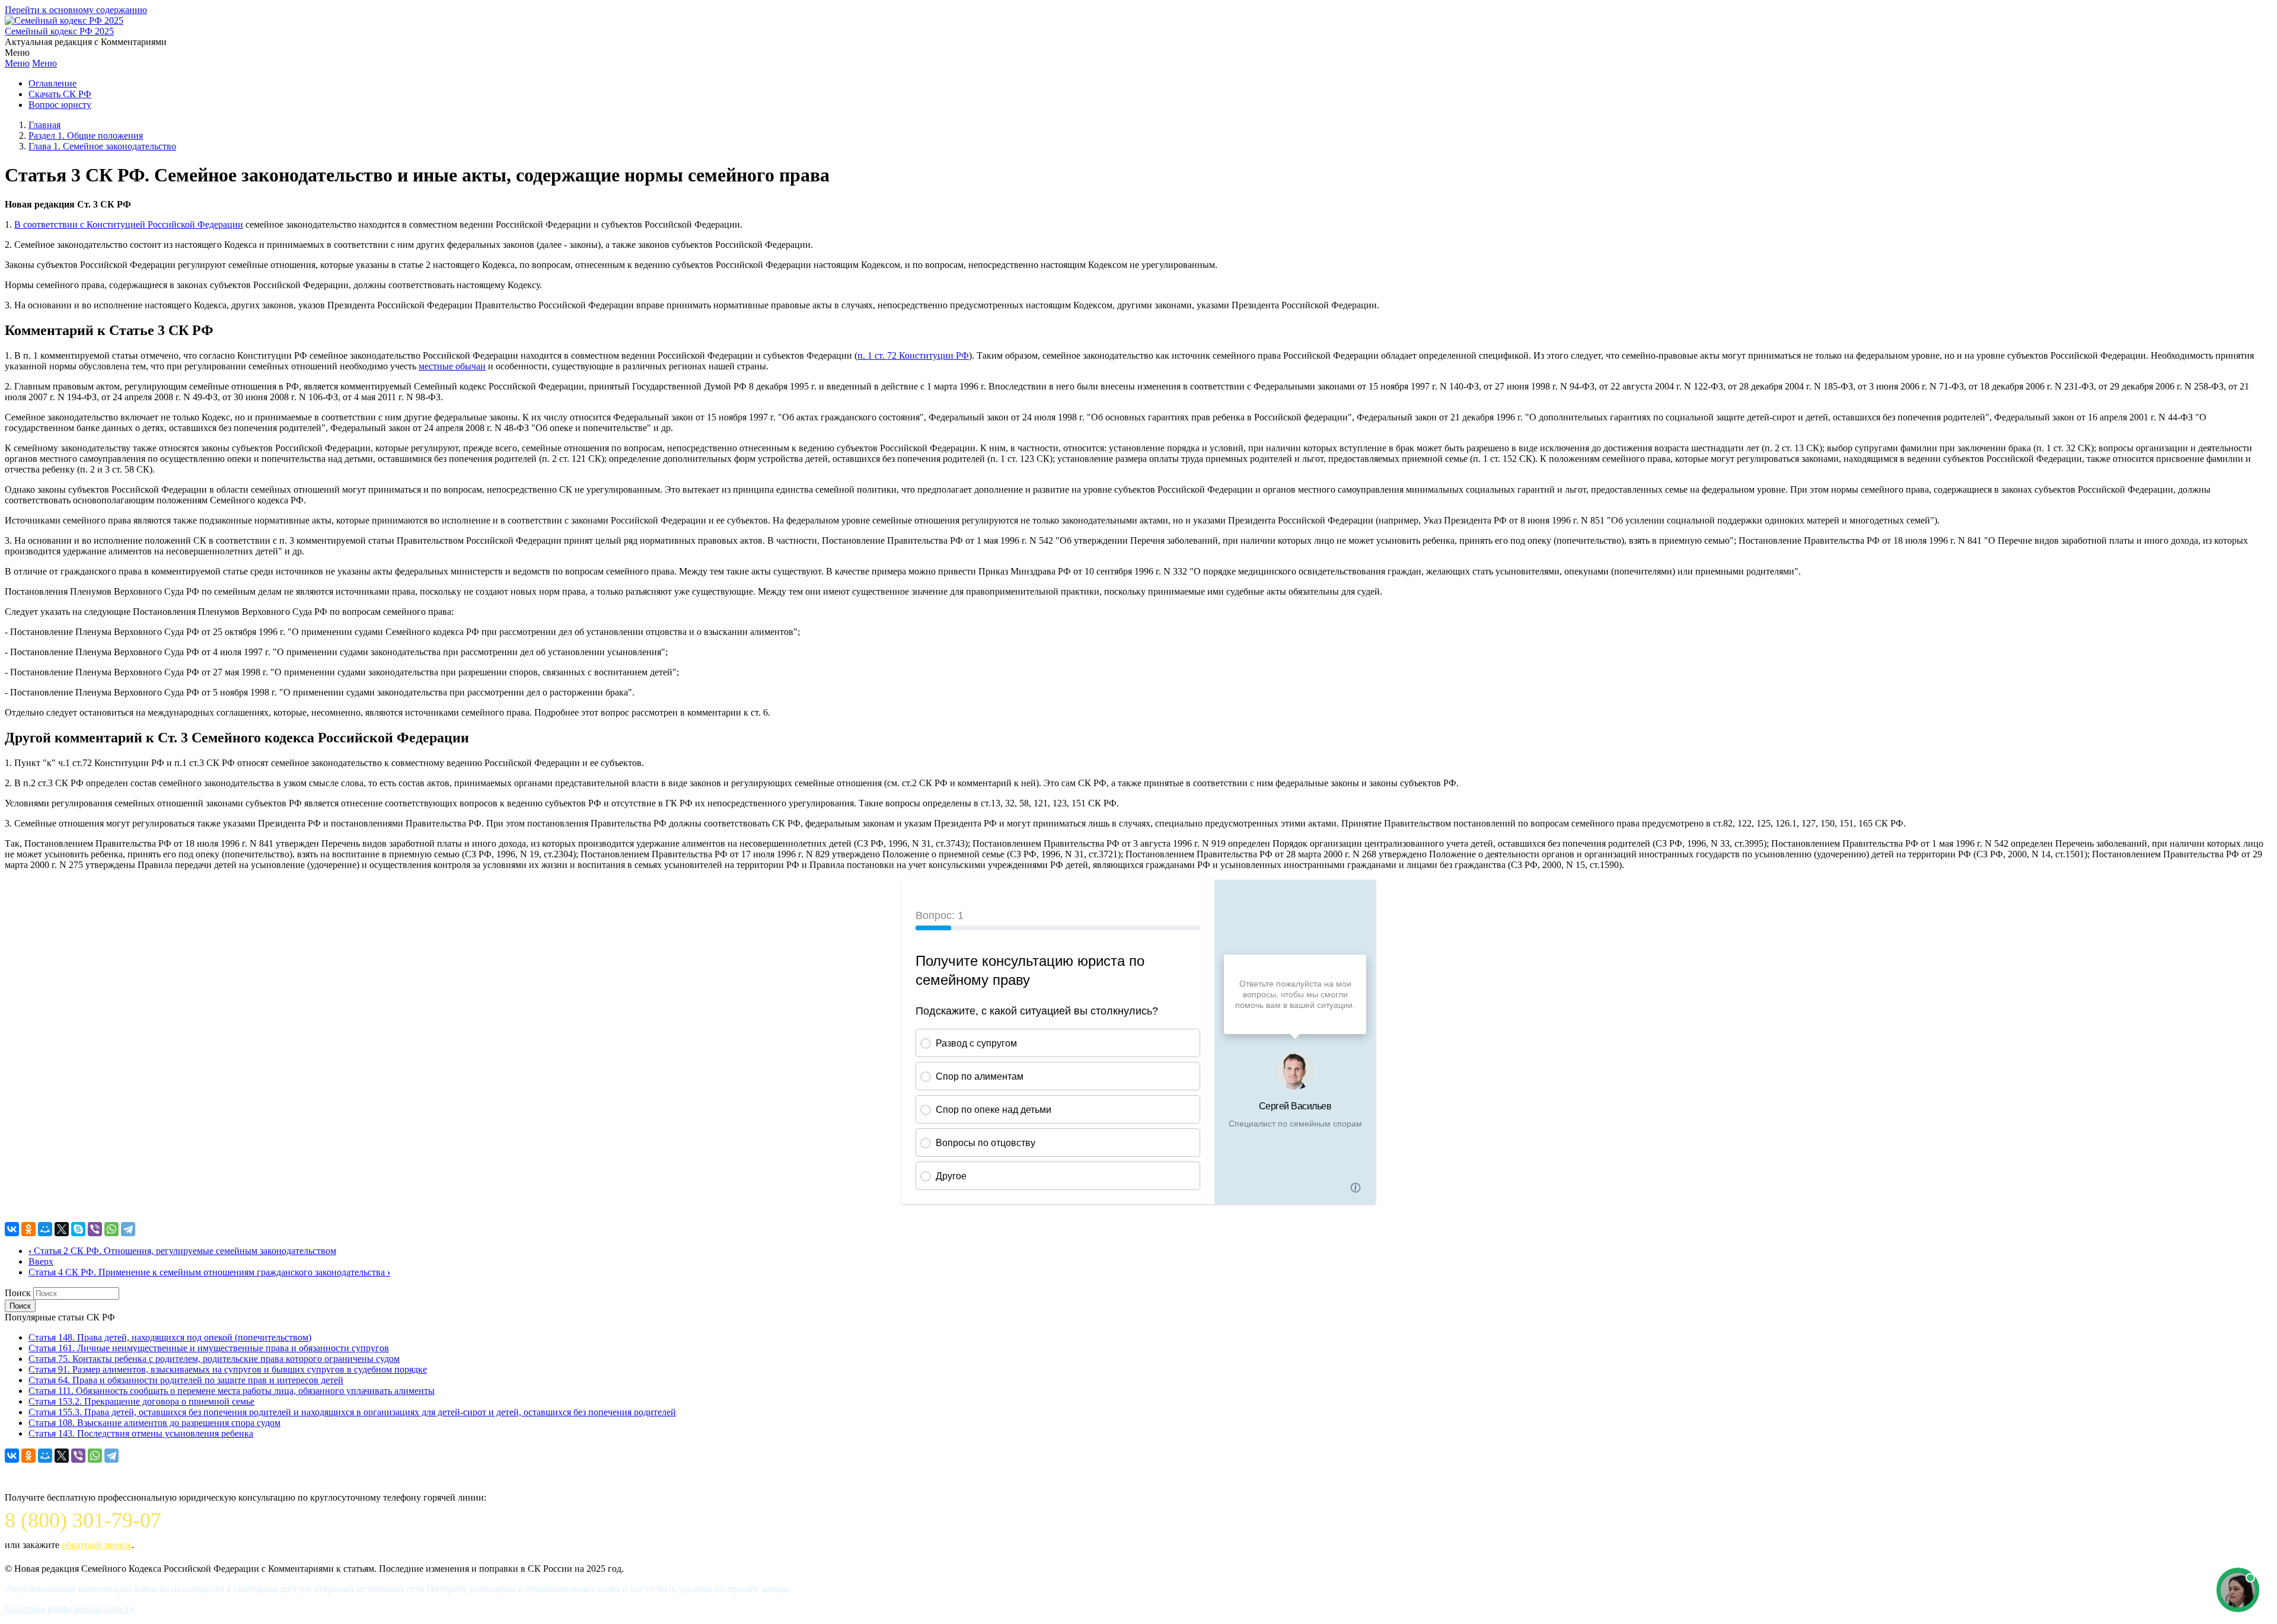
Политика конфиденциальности (70, 1609)
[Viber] (95, 1229)
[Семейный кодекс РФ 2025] (64, 20)
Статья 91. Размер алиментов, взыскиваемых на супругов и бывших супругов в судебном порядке (228, 1369)
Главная (44, 125)
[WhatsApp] (111, 1229)
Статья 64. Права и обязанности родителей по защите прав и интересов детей (186, 1380)
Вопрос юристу (60, 105)
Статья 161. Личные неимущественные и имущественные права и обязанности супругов (209, 1348)
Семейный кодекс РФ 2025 (59, 31)
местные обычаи (452, 366)
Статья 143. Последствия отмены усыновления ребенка (141, 1433)
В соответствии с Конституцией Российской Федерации (129, 224)
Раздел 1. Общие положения (86, 135)
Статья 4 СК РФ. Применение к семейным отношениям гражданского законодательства (209, 1272)
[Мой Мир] (45, 1229)
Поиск (18, 1293)
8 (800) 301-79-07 (83, 1520)
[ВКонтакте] (12, 1229)
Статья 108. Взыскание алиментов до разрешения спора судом (154, 1423)
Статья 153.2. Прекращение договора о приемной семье (141, 1401)
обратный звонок (97, 1545)
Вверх (41, 1261)
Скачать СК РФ (60, 94)
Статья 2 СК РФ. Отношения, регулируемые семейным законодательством (182, 1251)
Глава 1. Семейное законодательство (102, 146)
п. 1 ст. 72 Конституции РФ (913, 355)
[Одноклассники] (28, 1229)
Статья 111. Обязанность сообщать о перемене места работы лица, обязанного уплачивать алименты (232, 1391)
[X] (62, 1229)
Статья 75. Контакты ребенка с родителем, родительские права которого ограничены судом (214, 1359)
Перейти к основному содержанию (76, 10)
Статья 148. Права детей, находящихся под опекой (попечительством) (170, 1337)
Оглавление (52, 83)
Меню (17, 63)
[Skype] (78, 1229)
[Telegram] (128, 1229)
